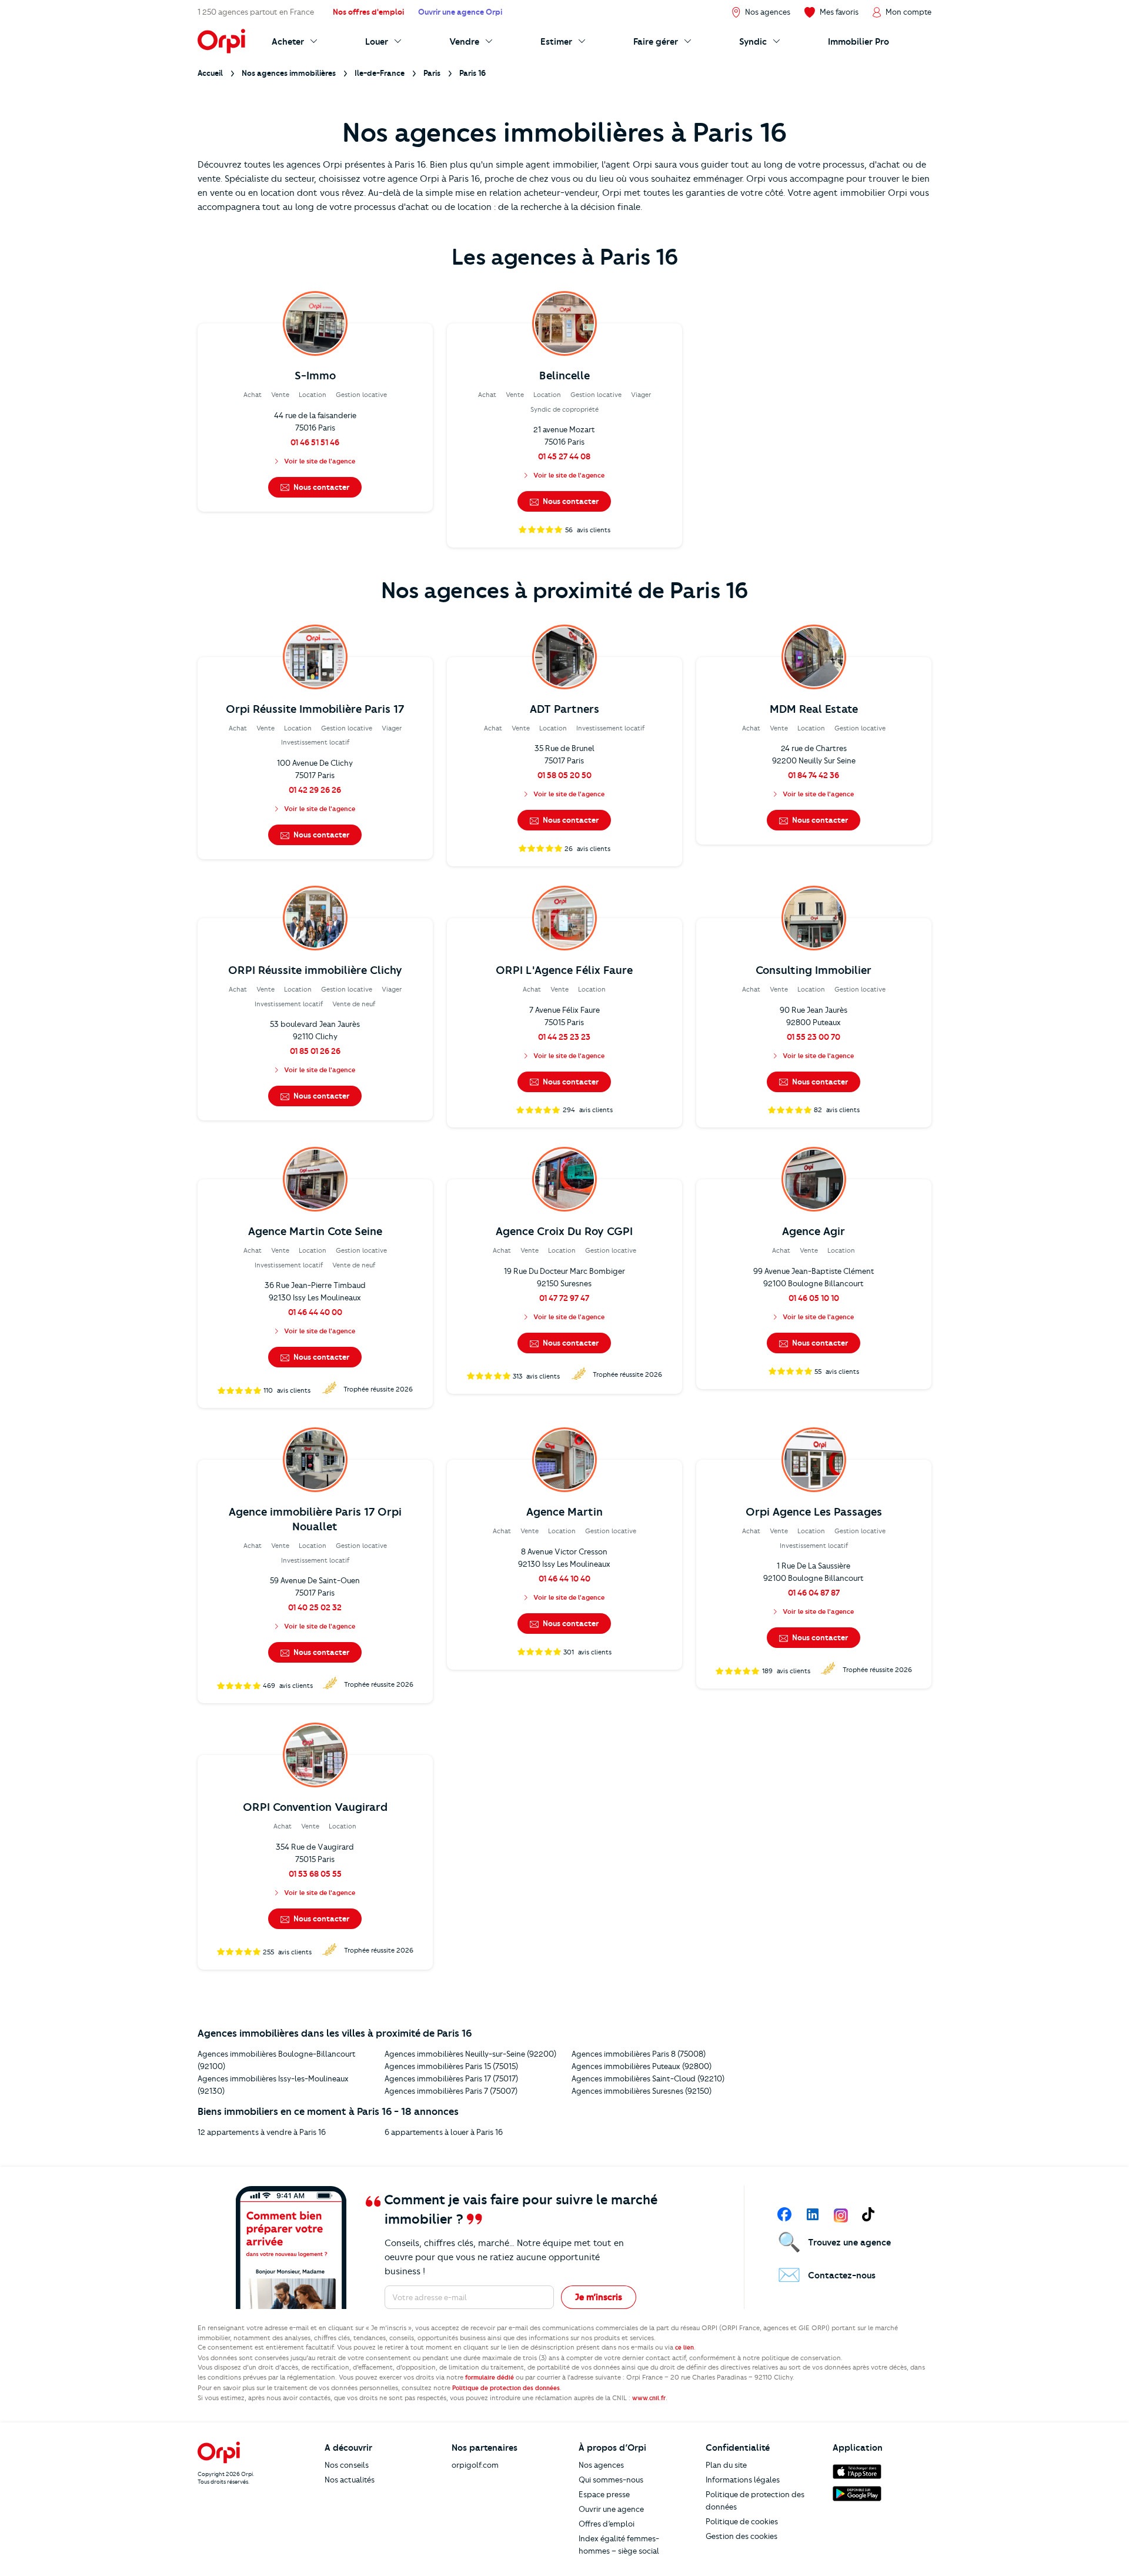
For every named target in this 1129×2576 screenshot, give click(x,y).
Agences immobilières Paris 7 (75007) (451, 2091)
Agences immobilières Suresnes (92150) (642, 2091)
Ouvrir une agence (611, 2509)
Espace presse (604, 2494)
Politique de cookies (742, 2521)
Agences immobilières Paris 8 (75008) (639, 2054)
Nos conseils (347, 2465)
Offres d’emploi (607, 2524)
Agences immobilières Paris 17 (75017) (451, 2078)
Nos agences (601, 2465)
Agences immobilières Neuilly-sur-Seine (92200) (470, 2054)
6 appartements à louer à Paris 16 (444, 2132)
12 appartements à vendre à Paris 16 (262, 2132)
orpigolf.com (475, 2465)
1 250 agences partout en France (256, 12)
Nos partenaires (485, 2448)
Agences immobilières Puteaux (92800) (642, 2066)
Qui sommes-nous (611, 2480)
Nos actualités (350, 2480)
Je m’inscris (599, 2297)
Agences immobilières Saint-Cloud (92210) (648, 2078)
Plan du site (726, 2465)
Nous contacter (320, 487)
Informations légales (743, 2480)
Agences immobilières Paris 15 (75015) (451, 2066)
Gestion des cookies (741, 2536)
